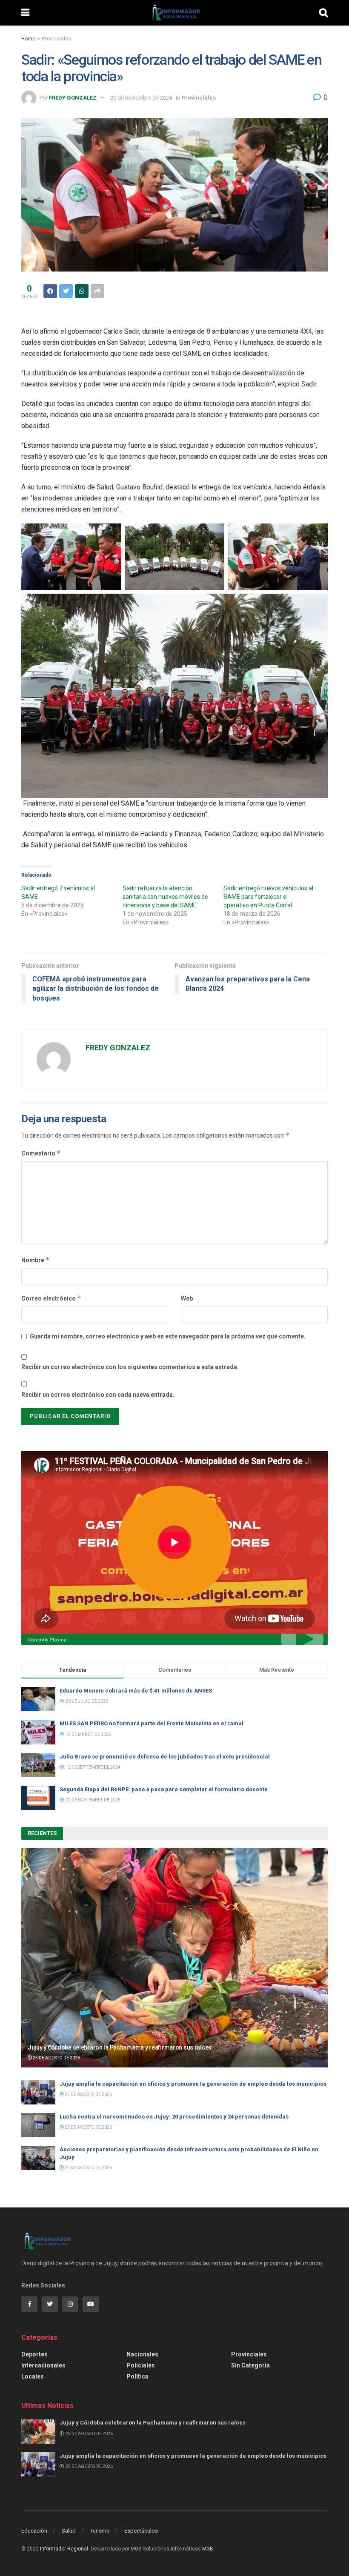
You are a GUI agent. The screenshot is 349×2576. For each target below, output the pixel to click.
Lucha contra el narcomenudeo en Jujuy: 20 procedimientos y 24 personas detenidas (174, 2117)
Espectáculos (141, 2531)
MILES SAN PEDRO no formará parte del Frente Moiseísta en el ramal (153, 1723)
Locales (33, 2376)
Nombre (36, 1260)
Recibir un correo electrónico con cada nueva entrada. (98, 1395)
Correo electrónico (51, 1298)
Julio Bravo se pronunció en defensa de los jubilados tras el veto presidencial (165, 1757)
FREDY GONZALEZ (73, 98)
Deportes (34, 2354)
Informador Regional (64, 2549)
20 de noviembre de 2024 (141, 98)
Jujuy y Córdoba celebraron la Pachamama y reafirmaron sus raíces (120, 2047)
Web (187, 1298)
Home (28, 39)
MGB (208, 2549)
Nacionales (142, 2354)
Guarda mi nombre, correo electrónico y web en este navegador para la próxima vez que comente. (168, 1336)
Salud (69, 2531)
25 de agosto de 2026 (56, 2058)
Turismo (100, 2531)
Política (137, 2376)
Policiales (141, 2365)
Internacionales (43, 2365)
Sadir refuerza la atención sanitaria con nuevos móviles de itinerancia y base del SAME (165, 897)
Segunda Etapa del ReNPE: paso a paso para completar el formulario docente (164, 1789)
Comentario (41, 1153)
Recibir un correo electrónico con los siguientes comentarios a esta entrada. (130, 1367)
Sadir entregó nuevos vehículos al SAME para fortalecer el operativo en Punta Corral (268, 897)
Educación (34, 2531)
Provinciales (57, 39)
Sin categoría (250, 2365)
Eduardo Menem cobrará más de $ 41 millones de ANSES (136, 1691)
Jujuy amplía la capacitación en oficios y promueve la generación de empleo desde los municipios (193, 2084)
